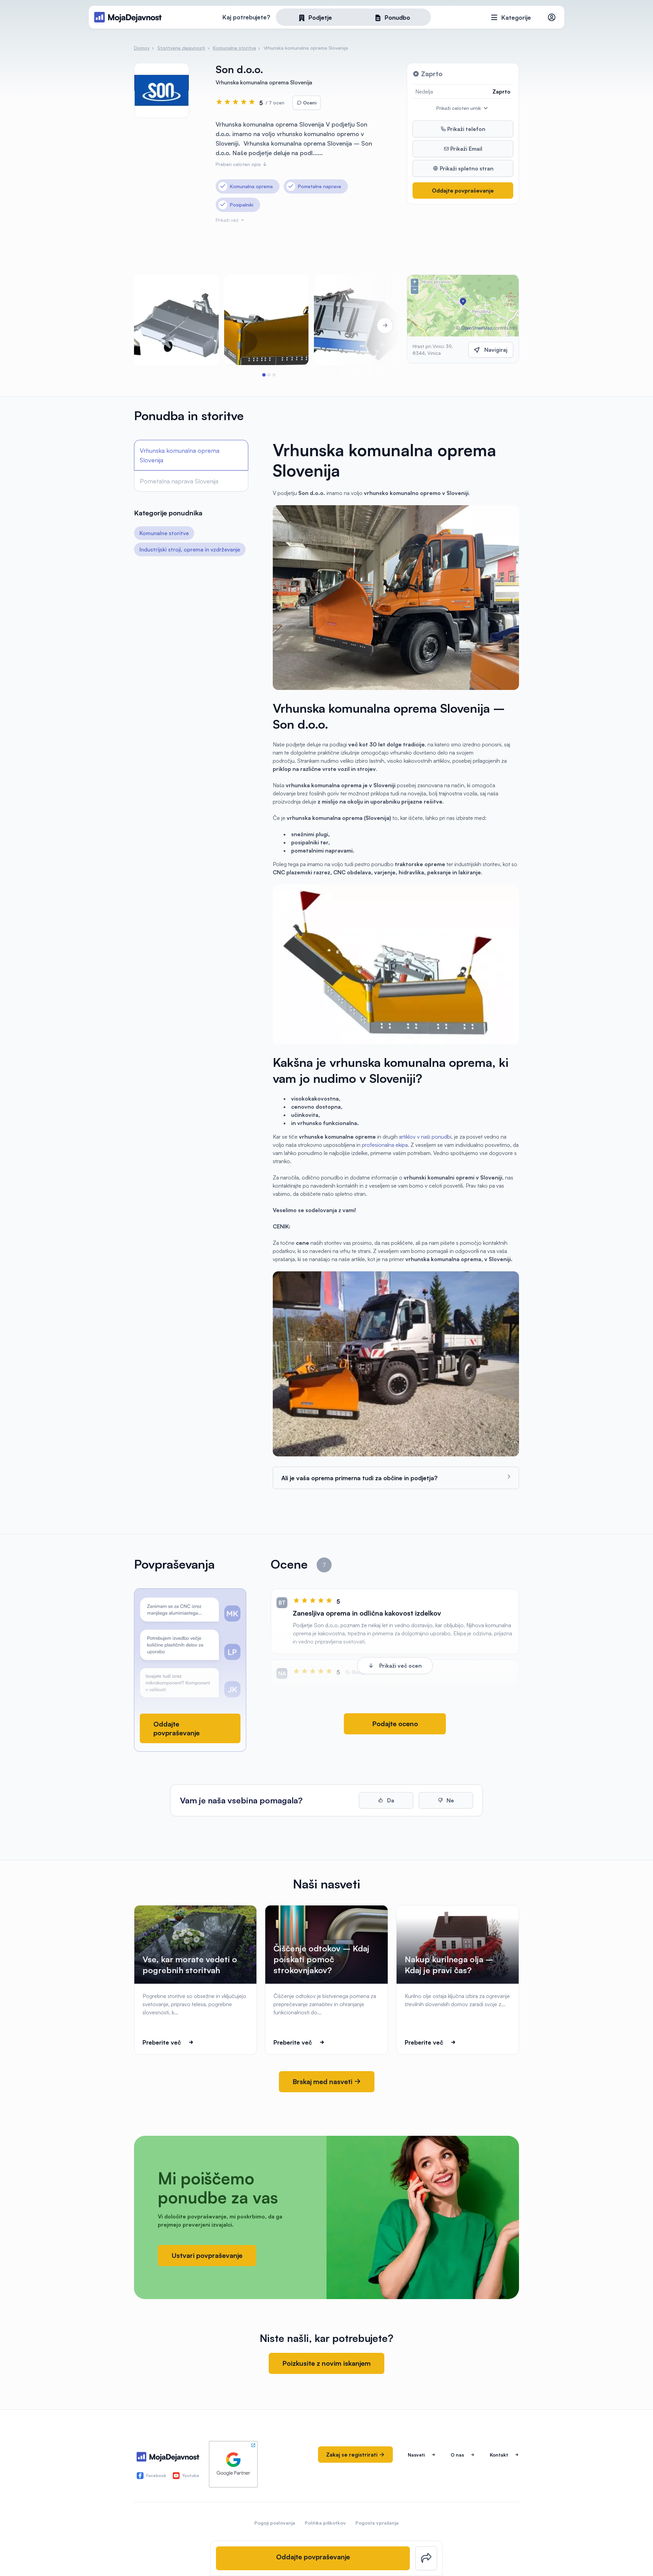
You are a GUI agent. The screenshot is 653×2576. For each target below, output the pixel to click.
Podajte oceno (395, 1724)
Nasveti (416, 2455)
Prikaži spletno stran (466, 168)
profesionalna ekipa (385, 1145)
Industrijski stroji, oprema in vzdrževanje (190, 549)
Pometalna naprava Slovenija (179, 481)
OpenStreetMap (477, 328)
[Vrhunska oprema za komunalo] (356, 320)
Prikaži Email (466, 149)
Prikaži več (228, 220)
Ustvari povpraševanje (207, 2255)
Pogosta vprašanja (377, 2523)
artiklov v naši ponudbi (425, 1137)
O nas (457, 2455)
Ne (450, 1800)
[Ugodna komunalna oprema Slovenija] (266, 320)
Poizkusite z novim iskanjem (326, 2363)
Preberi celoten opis (239, 164)
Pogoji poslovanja (275, 2523)
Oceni (309, 103)
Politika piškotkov (325, 2523)
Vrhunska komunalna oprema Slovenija (180, 455)
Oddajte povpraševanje (463, 191)
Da (390, 1800)
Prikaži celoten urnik (459, 108)
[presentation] (153, 326)
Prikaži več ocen (400, 1666)
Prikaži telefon (466, 129)
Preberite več (162, 2042)
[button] (264, 375)
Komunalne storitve (164, 533)
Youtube (191, 2475)
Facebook (156, 2475)
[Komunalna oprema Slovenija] (176, 320)
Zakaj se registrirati (353, 2455)
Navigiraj (496, 350)
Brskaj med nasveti (323, 2082)
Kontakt (499, 2455)
